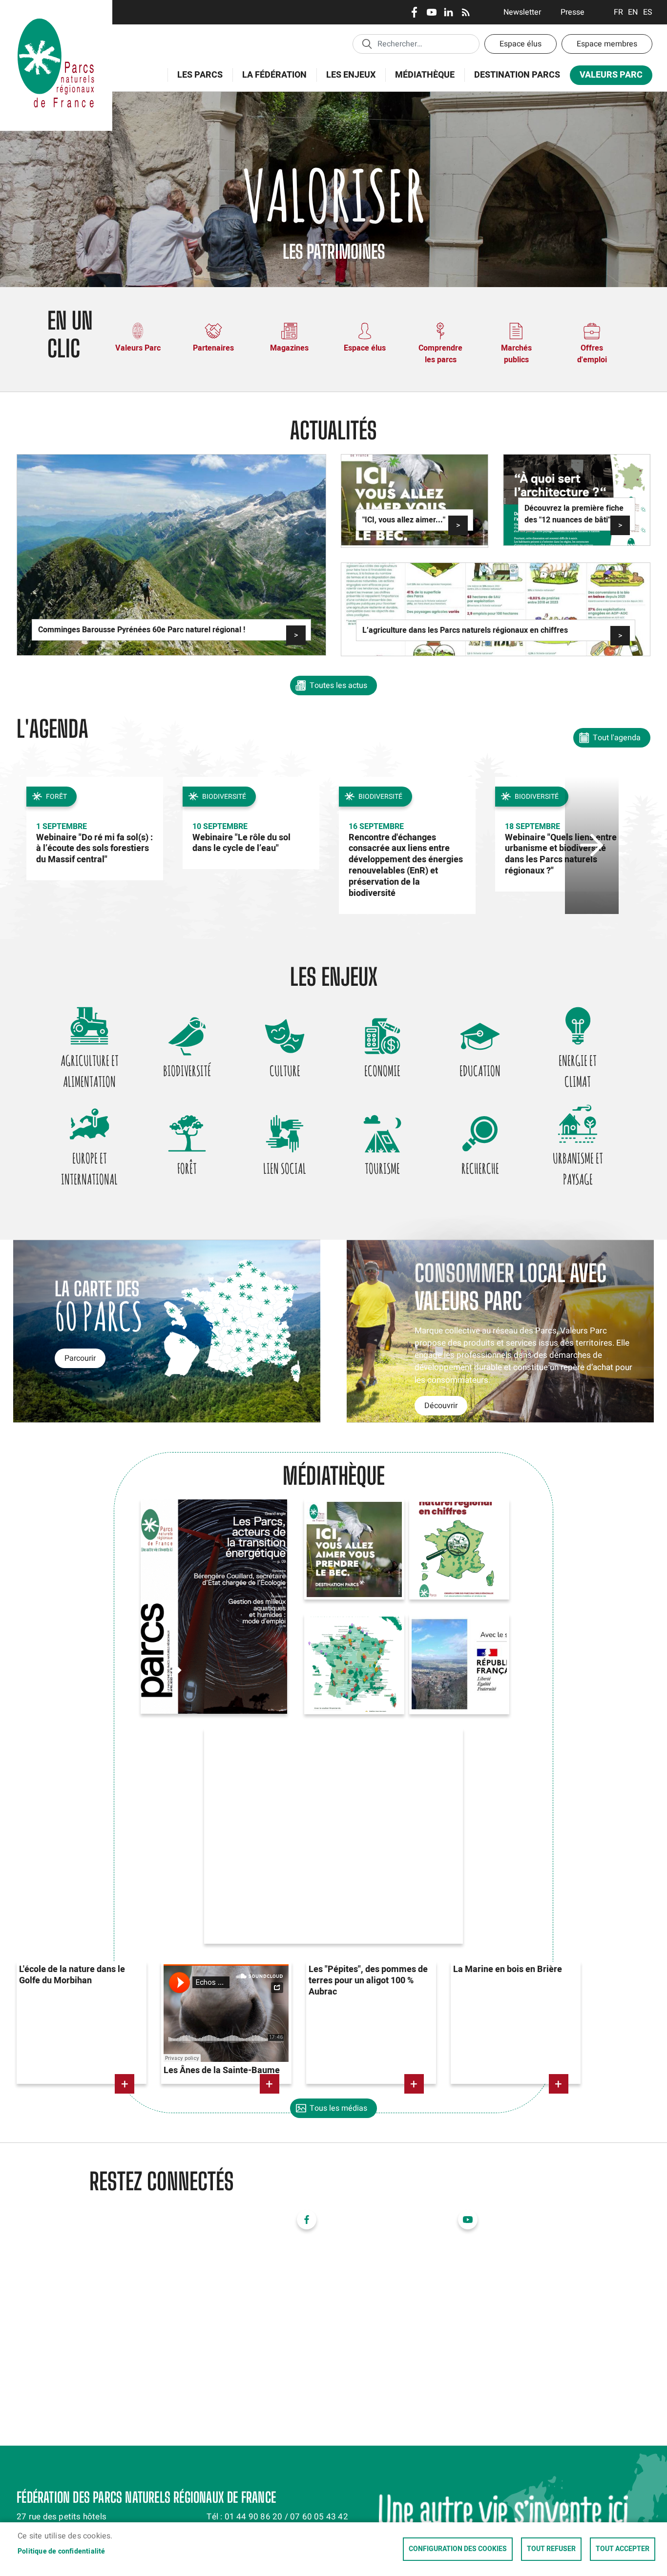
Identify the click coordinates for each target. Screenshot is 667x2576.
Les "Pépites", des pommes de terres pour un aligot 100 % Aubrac (368, 1981)
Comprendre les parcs (440, 354)
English (633, 12)
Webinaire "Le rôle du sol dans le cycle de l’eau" (241, 843)
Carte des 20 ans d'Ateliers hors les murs (345, 1643)
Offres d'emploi (592, 354)
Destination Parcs (517, 75)
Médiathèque (425, 75)
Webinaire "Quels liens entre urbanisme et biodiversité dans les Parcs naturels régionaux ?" (561, 854)
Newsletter (522, 12)
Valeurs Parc (606, 77)
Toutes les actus (338, 686)
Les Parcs (195, 80)
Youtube (431, 12)
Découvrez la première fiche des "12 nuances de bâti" (574, 514)
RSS (466, 12)
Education (480, 1071)
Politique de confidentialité (62, 2552)
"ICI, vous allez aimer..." (404, 520)
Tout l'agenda (617, 738)
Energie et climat (578, 1071)
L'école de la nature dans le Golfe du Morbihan (72, 1975)
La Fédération (270, 80)
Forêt (187, 1168)
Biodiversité (187, 1071)
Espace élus (521, 44)
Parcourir (80, 1358)
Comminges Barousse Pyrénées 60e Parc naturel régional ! (142, 630)
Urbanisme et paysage (578, 1169)
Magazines (289, 348)
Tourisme (382, 1168)
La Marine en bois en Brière (508, 1969)
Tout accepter (623, 2549)
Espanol (648, 12)
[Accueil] (56, 12)
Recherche (480, 1168)
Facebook (414, 12)
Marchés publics (516, 354)
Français (618, 12)
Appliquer (367, 43)
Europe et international (89, 1169)
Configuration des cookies (458, 2549)
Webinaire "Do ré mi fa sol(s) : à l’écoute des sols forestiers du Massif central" (94, 849)
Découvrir (441, 1406)
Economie (382, 1071)
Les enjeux (346, 80)
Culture (285, 1071)
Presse (573, 12)
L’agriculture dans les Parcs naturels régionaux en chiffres (465, 630)
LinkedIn (448, 12)
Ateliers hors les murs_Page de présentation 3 (447, 1643)
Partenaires (213, 348)
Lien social (285, 1168)
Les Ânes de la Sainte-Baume (222, 2070)
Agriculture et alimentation (90, 1071)
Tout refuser (551, 2549)
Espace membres (607, 44)
